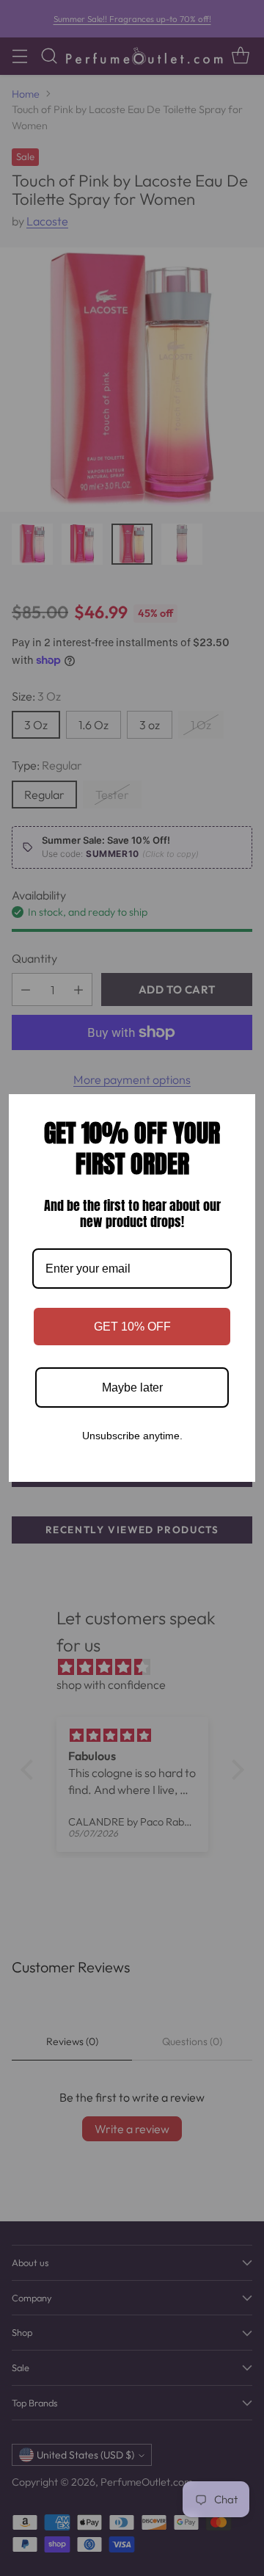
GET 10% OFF (132, 1327)
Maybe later (132, 1388)
